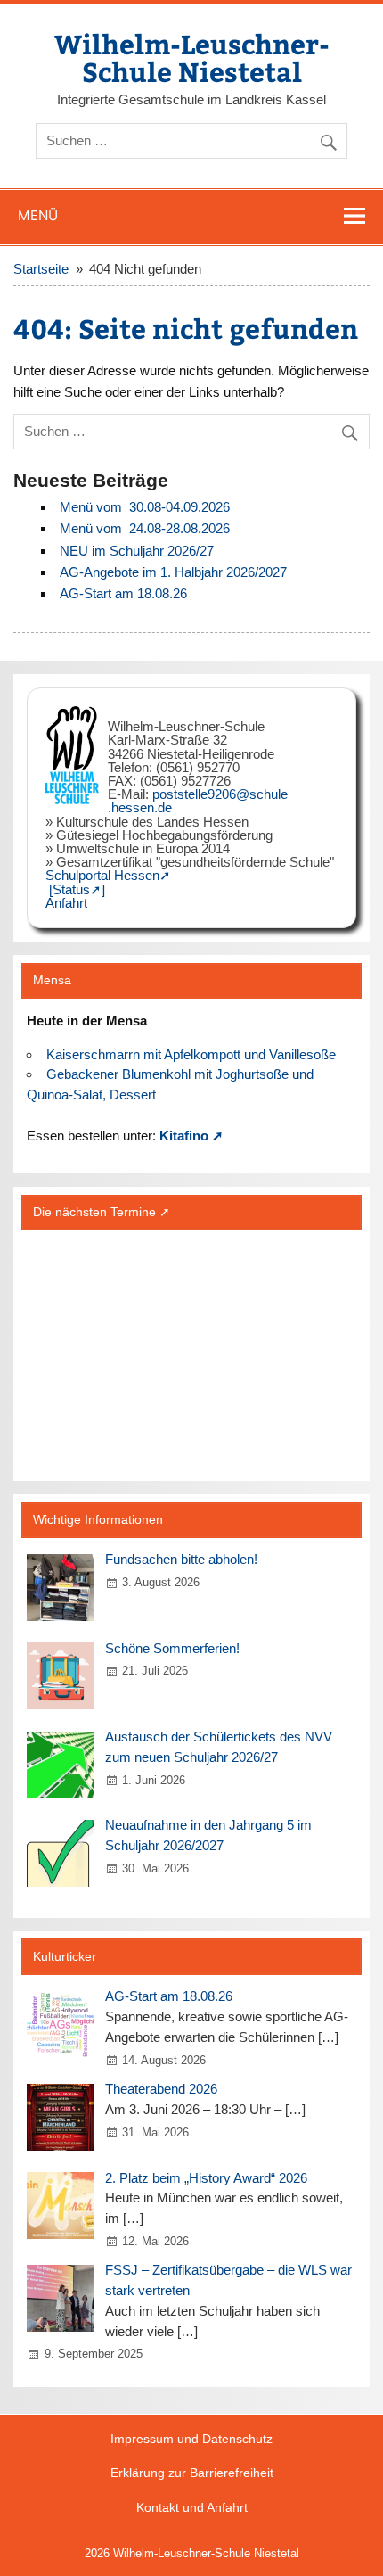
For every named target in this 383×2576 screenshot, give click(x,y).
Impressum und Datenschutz (191, 2440)
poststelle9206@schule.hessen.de (198, 801)
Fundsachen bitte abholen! (181, 1559)
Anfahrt (66, 903)
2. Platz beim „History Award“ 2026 (206, 2178)
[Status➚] (77, 889)
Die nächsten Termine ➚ (102, 1212)
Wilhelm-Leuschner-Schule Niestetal (192, 57)
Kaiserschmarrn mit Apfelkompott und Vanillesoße (191, 1054)
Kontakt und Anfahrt (192, 2508)
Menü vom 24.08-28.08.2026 (145, 528)
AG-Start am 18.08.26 (123, 593)
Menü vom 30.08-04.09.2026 (145, 507)
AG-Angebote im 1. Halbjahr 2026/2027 (173, 572)
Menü (38, 215)
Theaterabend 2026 (161, 2089)
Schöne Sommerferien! (172, 1648)
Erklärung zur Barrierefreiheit (192, 2473)
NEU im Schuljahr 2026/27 (137, 551)
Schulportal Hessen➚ (108, 875)
